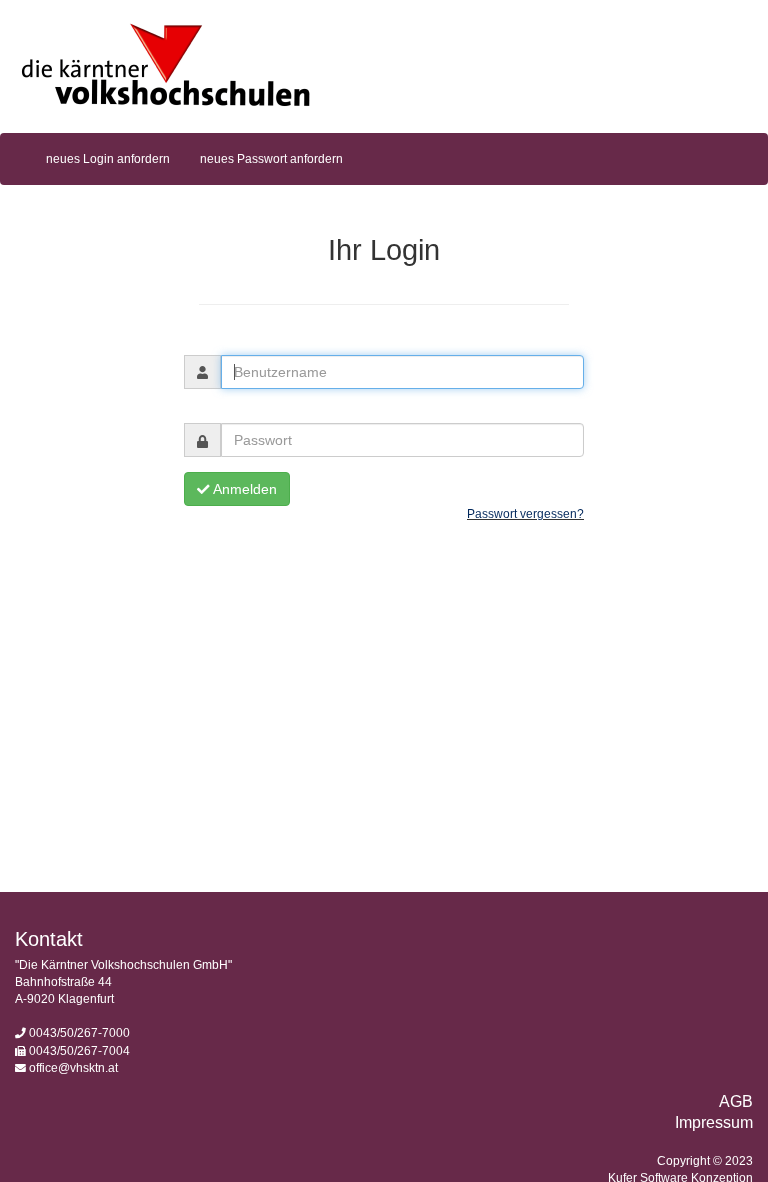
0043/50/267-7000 (79, 1033)
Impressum (714, 1122)
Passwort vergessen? (525, 514)
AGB (736, 1101)
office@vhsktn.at (73, 1068)
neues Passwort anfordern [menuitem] (271, 159)
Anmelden (243, 489)
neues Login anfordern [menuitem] (108, 159)
